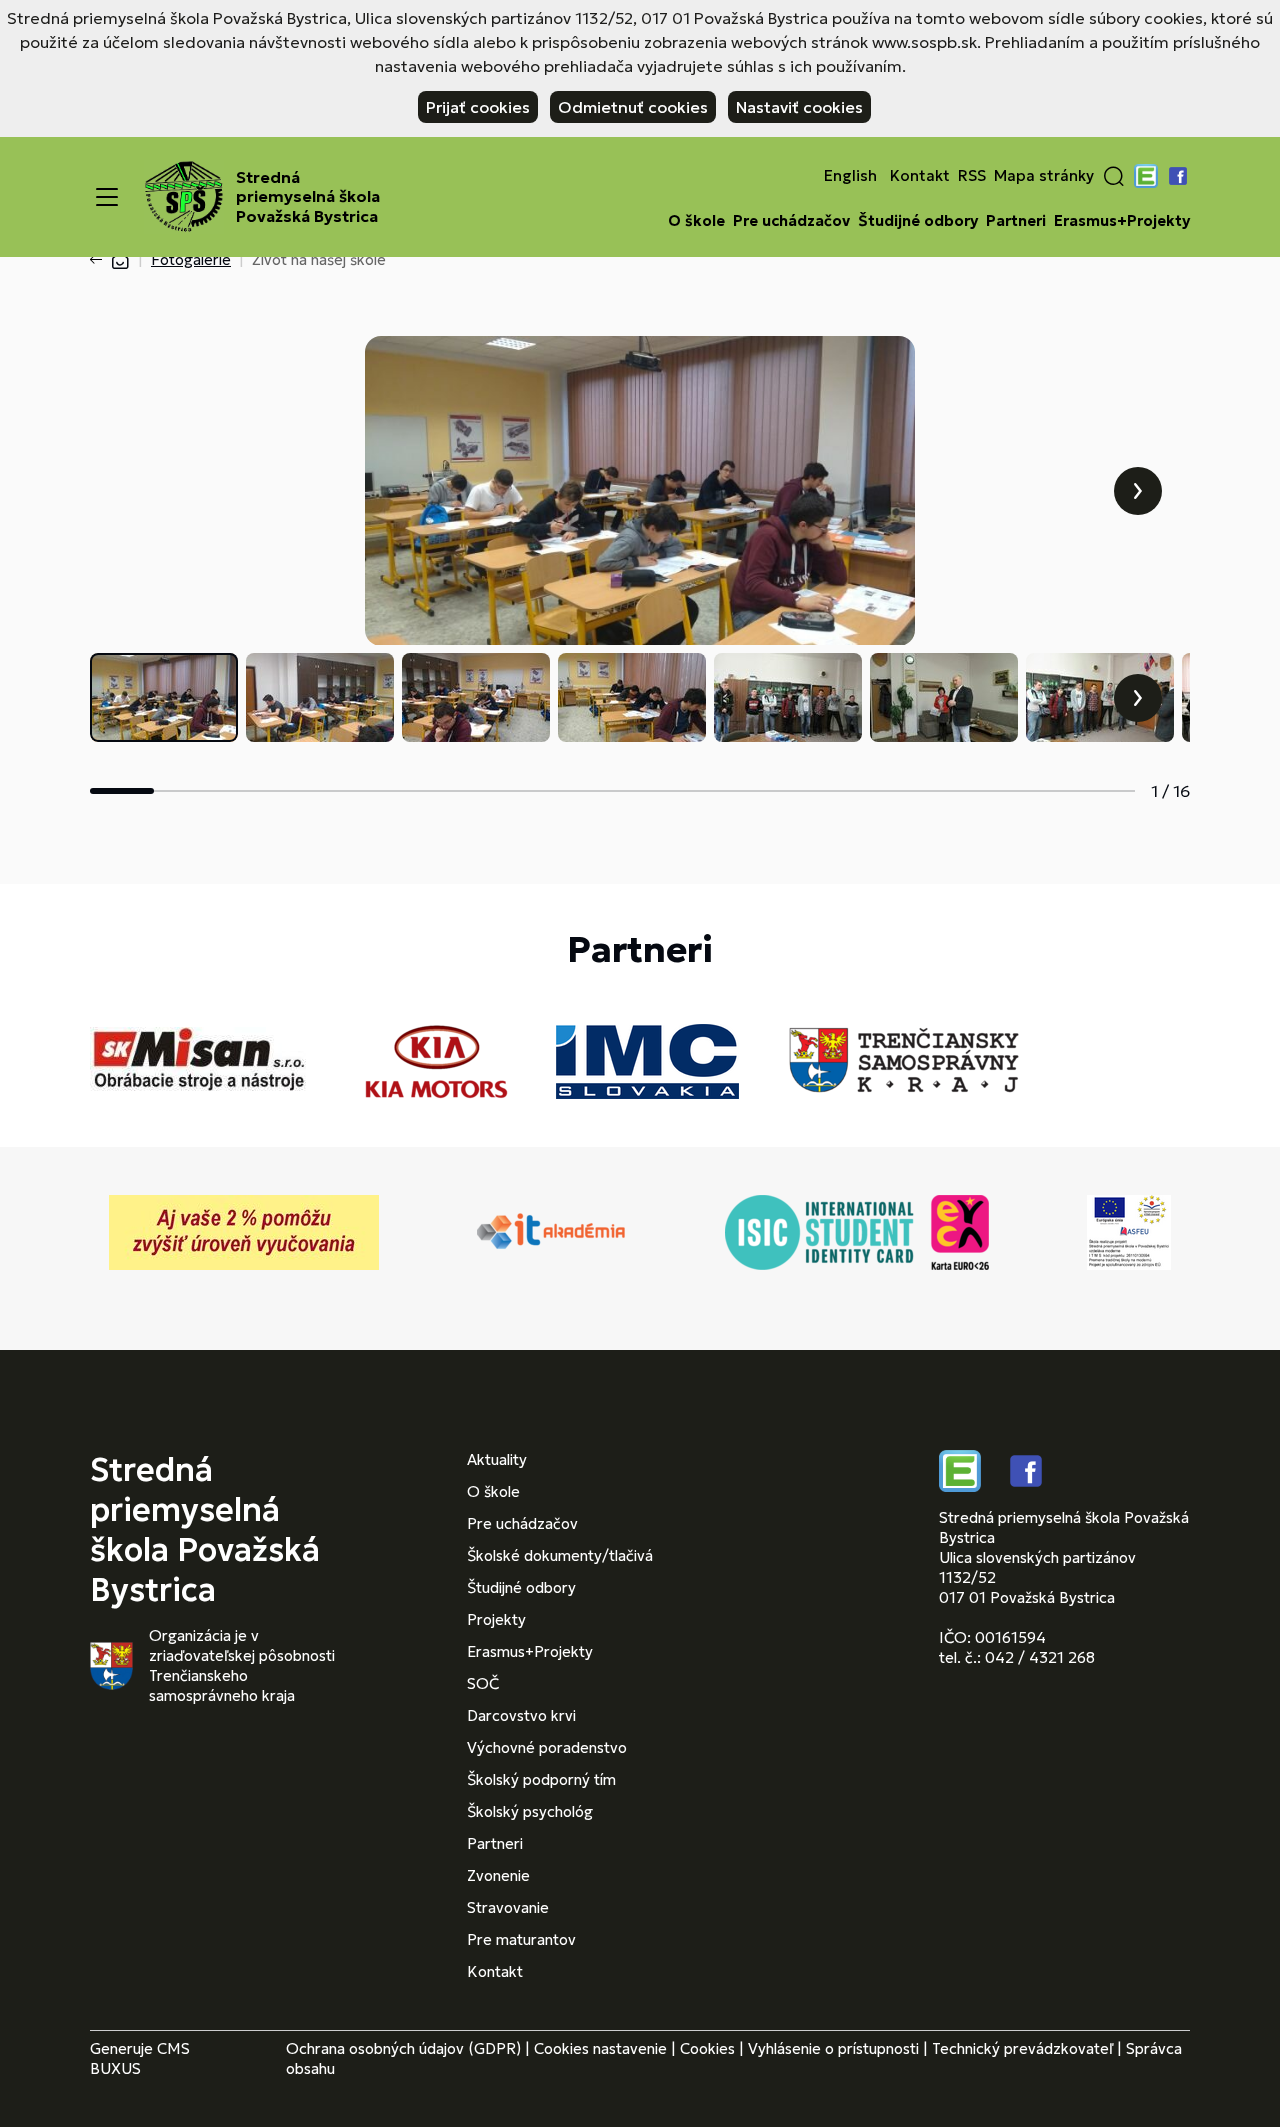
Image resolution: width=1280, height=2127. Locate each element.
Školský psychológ (530, 1811)
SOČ (483, 1683)
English (850, 176)
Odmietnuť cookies (633, 107)
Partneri (1016, 221)
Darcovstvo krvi (521, 1715)
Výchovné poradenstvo (547, 1747)
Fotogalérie (191, 259)
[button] (1114, 176)
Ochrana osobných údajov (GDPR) (403, 2048)
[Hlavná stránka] (120, 259)
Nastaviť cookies (799, 107)
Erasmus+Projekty (1122, 221)
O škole (696, 221)
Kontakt (920, 176)
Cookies (707, 2048)
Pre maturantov (521, 1939)
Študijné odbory (918, 221)
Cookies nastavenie (600, 2048)
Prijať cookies (478, 107)
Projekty (496, 1619)
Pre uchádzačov (791, 221)
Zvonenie (498, 1875)
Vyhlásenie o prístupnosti (833, 2048)
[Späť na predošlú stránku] (100, 260)
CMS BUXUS (140, 2058)
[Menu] (107, 197)
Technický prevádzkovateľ (1022, 2048)
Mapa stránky (1044, 176)
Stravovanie (508, 1907)
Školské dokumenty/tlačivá (560, 1555)
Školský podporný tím (541, 1779)
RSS (972, 176)
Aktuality (497, 1459)
